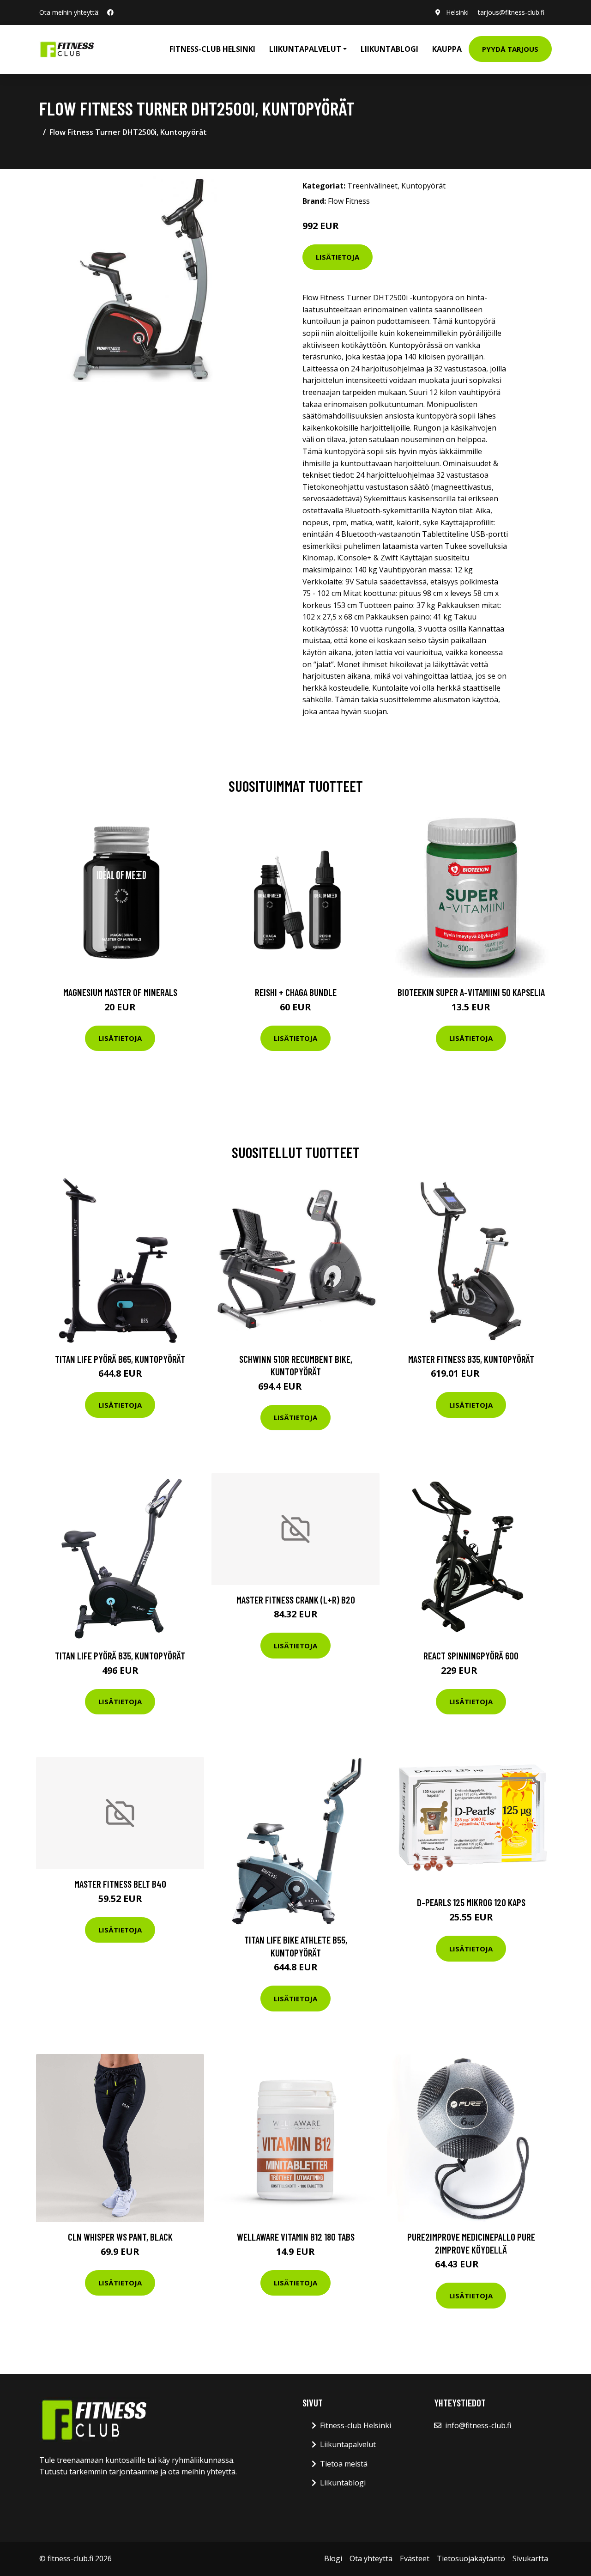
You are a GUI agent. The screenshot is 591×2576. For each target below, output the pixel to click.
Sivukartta (530, 2558)
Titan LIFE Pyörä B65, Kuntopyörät (120, 1359)
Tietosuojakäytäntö (471, 2558)
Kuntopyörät (423, 186)
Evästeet (415, 2558)
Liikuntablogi (389, 49)
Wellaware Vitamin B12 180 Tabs (296, 2237)
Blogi (333, 2558)
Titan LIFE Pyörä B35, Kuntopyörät (120, 1656)
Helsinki (457, 12)
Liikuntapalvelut (348, 2444)
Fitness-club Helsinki (212, 49)
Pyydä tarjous (510, 49)
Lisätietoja (338, 257)
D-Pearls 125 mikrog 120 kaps (471, 1902)
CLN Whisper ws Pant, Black (120, 2237)
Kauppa (447, 49)
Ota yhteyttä (371, 2558)
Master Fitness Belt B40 (120, 1884)
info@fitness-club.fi (478, 2425)
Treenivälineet (372, 186)
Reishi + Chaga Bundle (296, 992)
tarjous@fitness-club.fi (511, 12)
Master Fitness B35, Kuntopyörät (471, 1359)
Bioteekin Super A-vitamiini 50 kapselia (471, 992)
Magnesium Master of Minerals (120, 992)
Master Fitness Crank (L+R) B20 (296, 1600)
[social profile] (110, 12)
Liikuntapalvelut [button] (305, 49)
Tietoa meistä (344, 2464)
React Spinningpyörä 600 (471, 1656)
